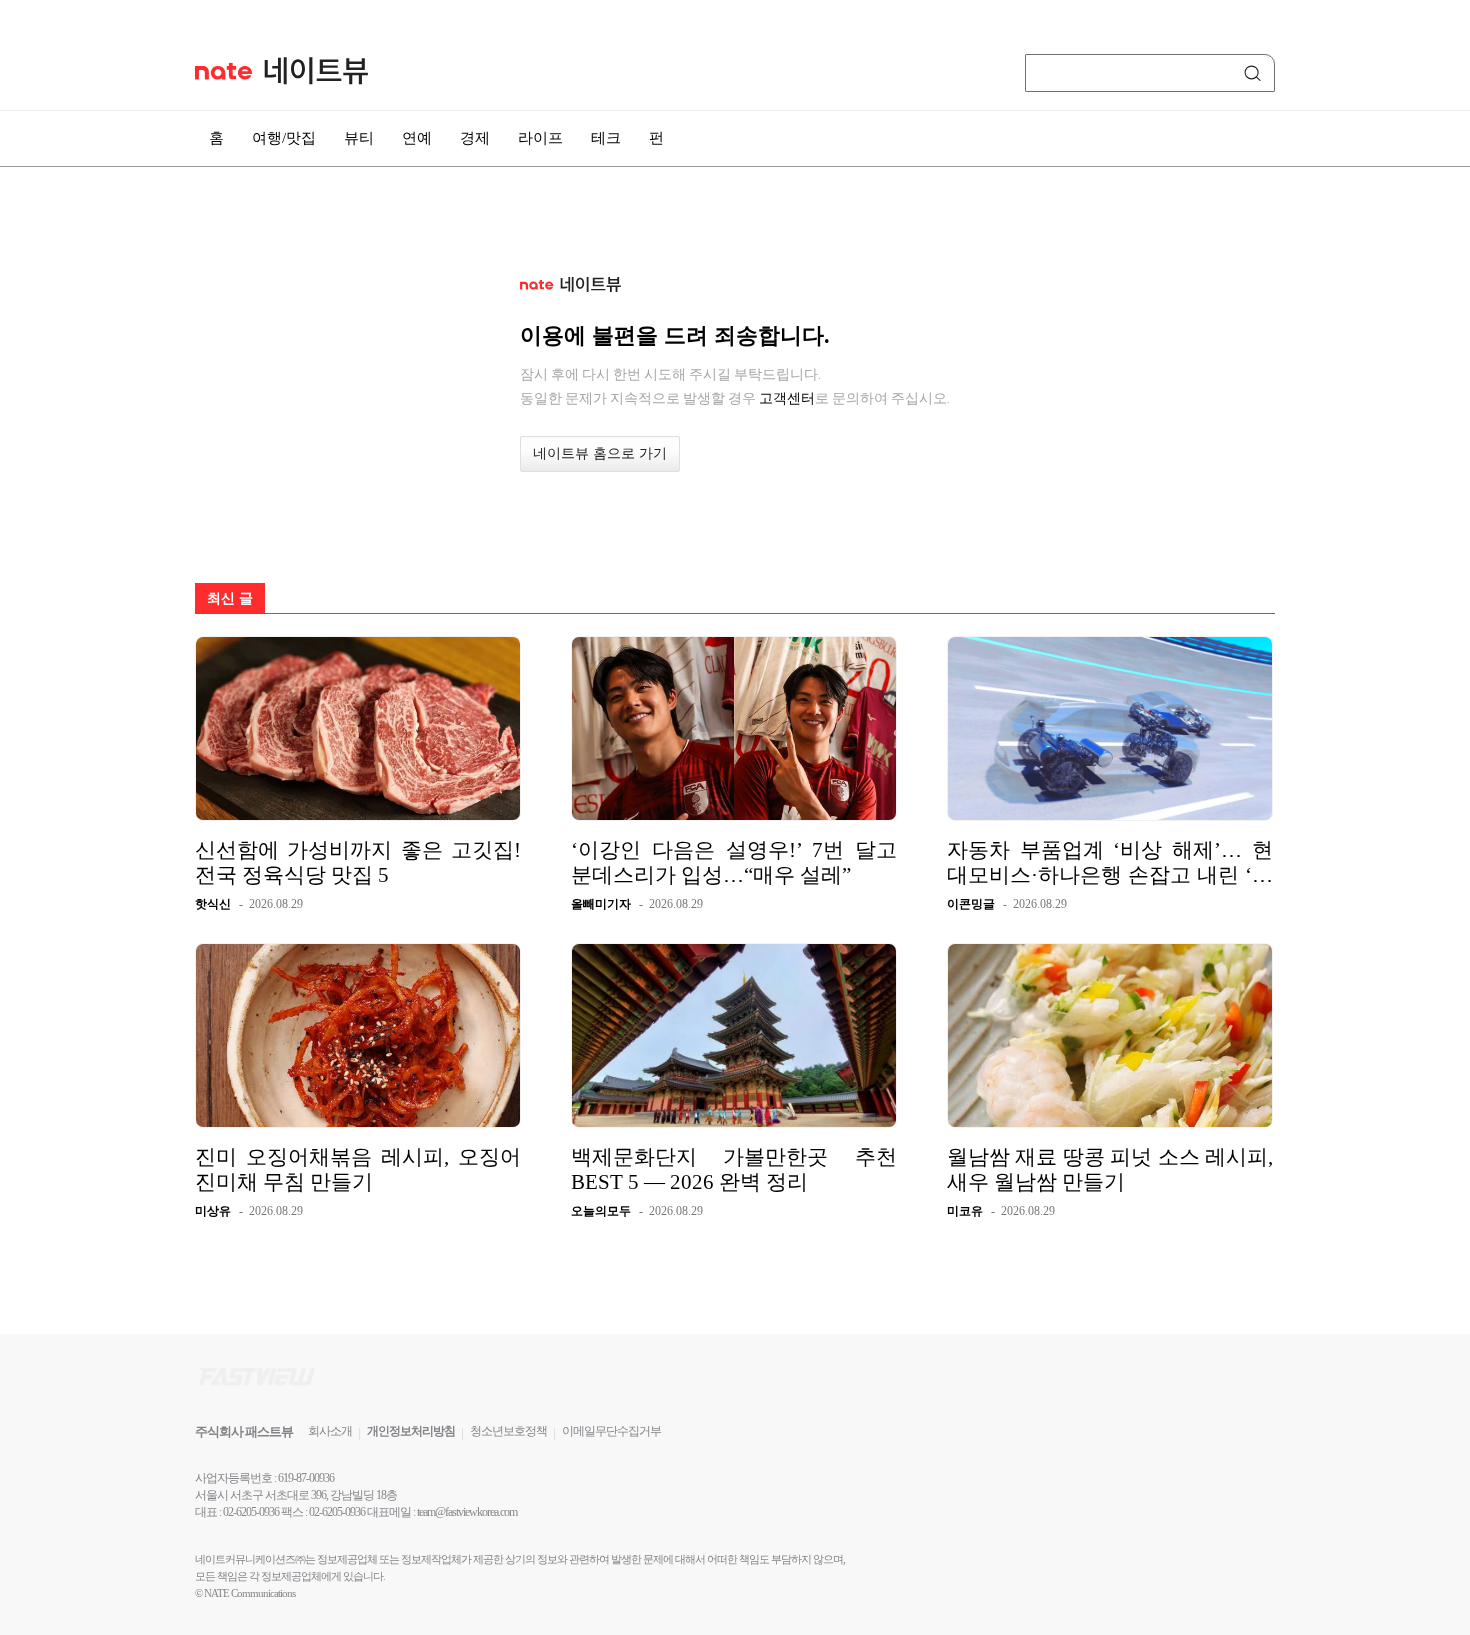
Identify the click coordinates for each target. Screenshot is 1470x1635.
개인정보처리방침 (411, 1431)
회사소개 (330, 1431)
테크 (606, 138)
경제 (475, 138)
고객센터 (787, 398)
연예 (417, 138)
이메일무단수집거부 (611, 1431)
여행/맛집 (284, 138)
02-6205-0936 (251, 1512)
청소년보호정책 (508, 1431)
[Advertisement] (1375, 537)
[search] (1256, 73)
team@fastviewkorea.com (467, 1512)
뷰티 (359, 138)
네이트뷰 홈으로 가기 (600, 453)
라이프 (540, 138)
